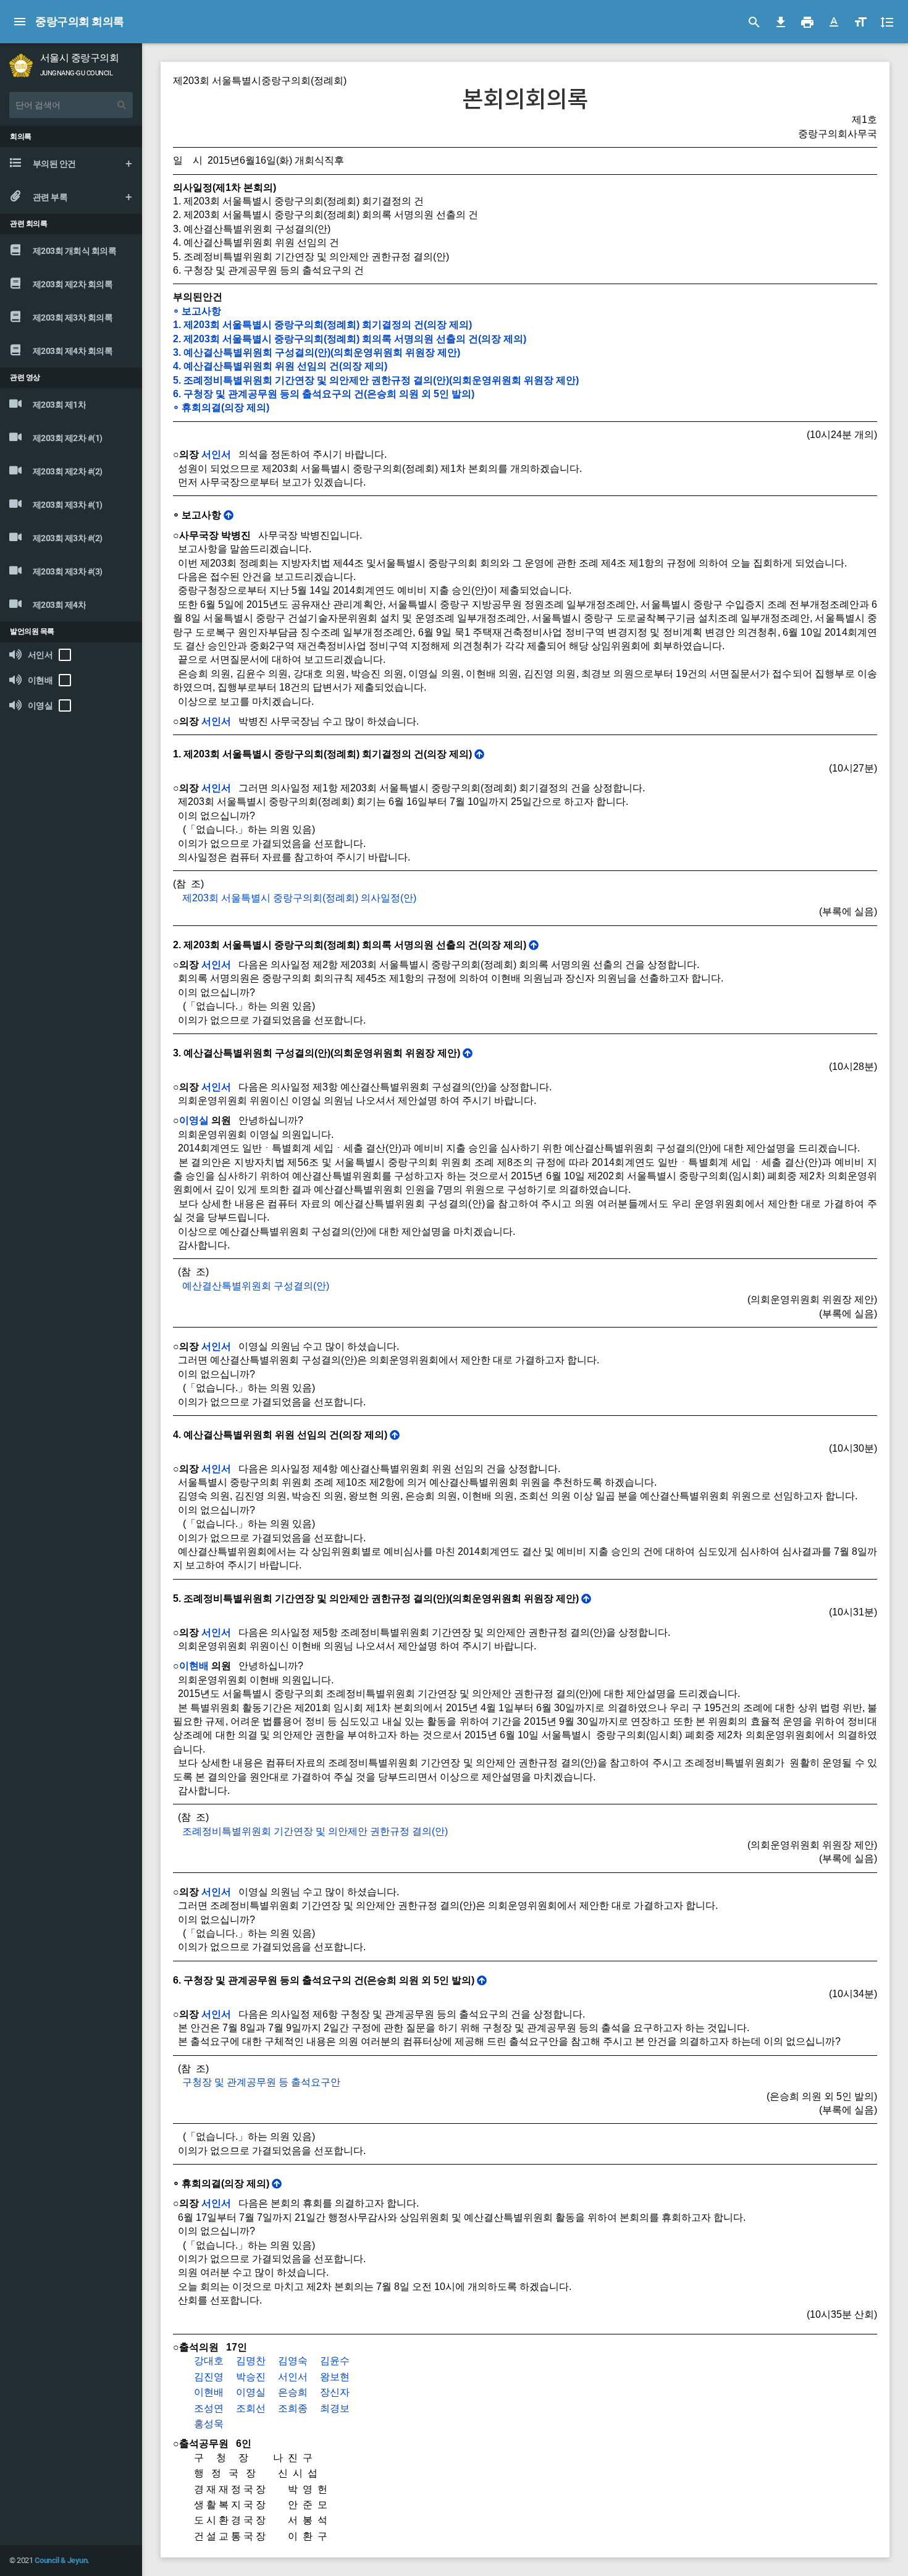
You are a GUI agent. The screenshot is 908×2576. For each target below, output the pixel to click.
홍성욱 (209, 2424)
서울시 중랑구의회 (80, 58)
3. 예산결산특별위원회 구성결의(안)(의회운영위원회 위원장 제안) (317, 352)
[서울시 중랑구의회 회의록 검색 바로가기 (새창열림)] (21, 65)
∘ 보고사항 (197, 311)
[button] (834, 22)
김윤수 (335, 2361)
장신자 (335, 2392)
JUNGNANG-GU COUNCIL (77, 73)
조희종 (293, 2408)
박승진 (251, 2377)
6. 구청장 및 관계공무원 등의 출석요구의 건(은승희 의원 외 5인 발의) (324, 394)
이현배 (194, 1666)
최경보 (335, 2408)
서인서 (216, 454)
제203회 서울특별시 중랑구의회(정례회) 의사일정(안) (299, 898)
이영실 (194, 1120)
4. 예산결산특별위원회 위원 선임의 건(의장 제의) (280, 366)
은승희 (293, 2392)
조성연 (209, 2408)
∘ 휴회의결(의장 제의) (221, 407)
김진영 (209, 2377)
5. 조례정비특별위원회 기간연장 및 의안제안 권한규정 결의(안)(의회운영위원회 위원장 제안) (376, 380)
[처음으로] (229, 515)
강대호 (209, 2361)
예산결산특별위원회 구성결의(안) (256, 1286)
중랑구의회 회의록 (80, 21)
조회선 (251, 2408)
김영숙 (293, 2361)
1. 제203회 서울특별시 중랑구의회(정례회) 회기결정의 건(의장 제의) (322, 325)
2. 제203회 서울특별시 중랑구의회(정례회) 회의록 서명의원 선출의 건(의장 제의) (350, 339)
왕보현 (335, 2377)
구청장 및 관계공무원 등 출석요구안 (261, 2082)
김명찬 (251, 2361)
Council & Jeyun (61, 2560)
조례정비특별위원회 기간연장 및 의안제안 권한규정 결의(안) (315, 1831)
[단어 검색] (122, 105)
